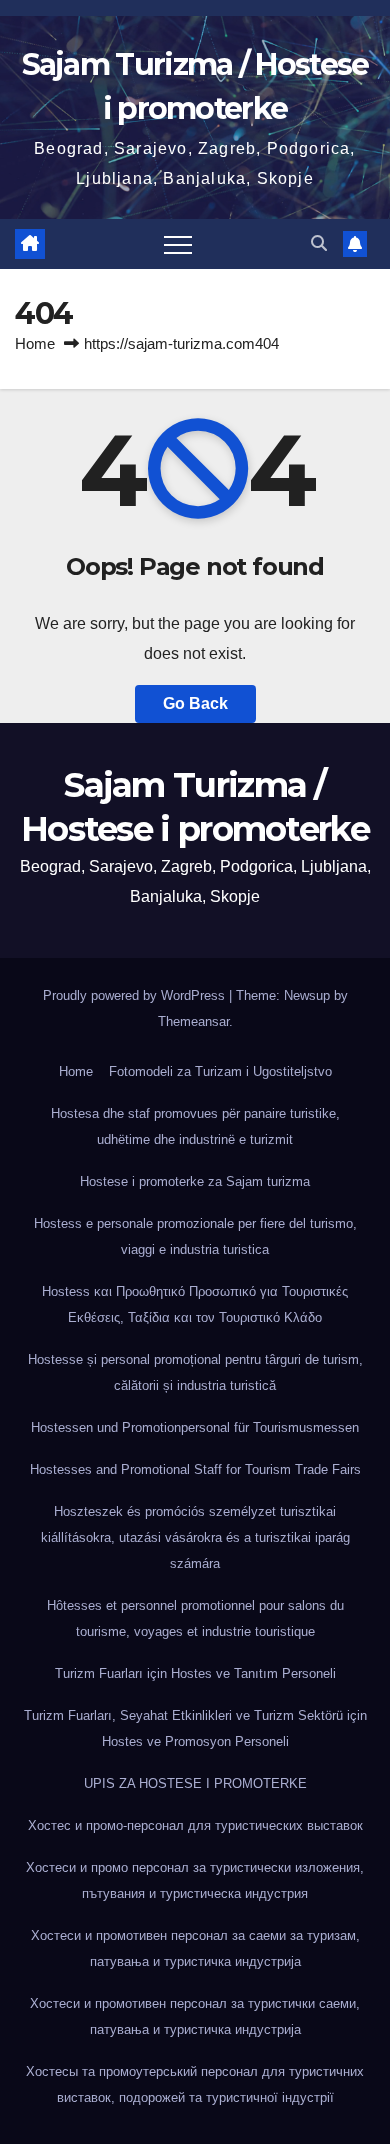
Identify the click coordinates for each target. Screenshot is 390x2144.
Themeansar (193, 1021)
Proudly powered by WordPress (136, 995)
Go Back (195, 703)
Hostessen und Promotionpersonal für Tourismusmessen (195, 1427)
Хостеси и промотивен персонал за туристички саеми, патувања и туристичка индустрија (195, 2016)
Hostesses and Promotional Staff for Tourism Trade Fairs (195, 1469)
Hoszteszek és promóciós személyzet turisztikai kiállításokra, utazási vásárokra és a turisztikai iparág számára (195, 1537)
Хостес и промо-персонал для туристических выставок (195, 1825)
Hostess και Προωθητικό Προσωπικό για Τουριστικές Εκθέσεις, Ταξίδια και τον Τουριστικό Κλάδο (195, 1304)
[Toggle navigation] (178, 244)
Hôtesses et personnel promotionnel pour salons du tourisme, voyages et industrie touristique (195, 1618)
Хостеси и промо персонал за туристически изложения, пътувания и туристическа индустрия (195, 1880)
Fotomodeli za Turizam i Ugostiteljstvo (220, 1071)
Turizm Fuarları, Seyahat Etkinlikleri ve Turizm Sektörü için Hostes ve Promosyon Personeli (195, 1728)
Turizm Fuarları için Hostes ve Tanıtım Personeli (195, 1673)
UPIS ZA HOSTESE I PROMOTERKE (195, 1783)
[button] (319, 243)
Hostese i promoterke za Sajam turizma (195, 1181)
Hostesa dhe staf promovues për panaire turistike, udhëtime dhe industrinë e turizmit (195, 1126)
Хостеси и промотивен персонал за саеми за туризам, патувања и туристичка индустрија (195, 1948)
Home (35, 343)
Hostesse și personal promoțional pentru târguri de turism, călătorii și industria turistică (195, 1372)
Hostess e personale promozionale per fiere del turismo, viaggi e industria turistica (195, 1236)
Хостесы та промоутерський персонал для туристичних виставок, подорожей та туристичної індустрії (195, 2084)
